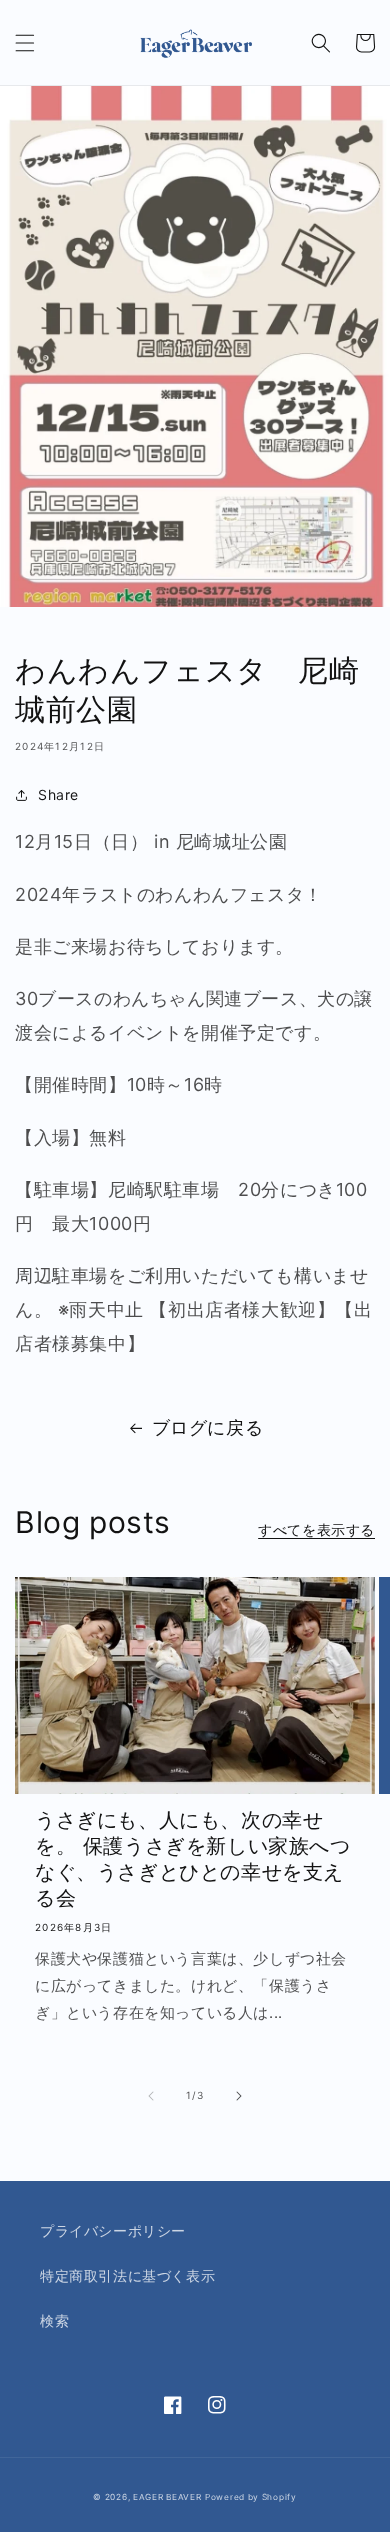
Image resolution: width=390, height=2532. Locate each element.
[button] (25, 43)
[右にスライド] (239, 2096)
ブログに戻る (208, 1427)
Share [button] (58, 794)
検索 (54, 2320)
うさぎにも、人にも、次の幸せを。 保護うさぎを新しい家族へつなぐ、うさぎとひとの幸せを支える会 (193, 1859)
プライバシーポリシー (113, 2230)
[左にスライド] (151, 2096)
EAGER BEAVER (167, 2497)
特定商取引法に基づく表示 (127, 2275)
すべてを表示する (316, 1529)
